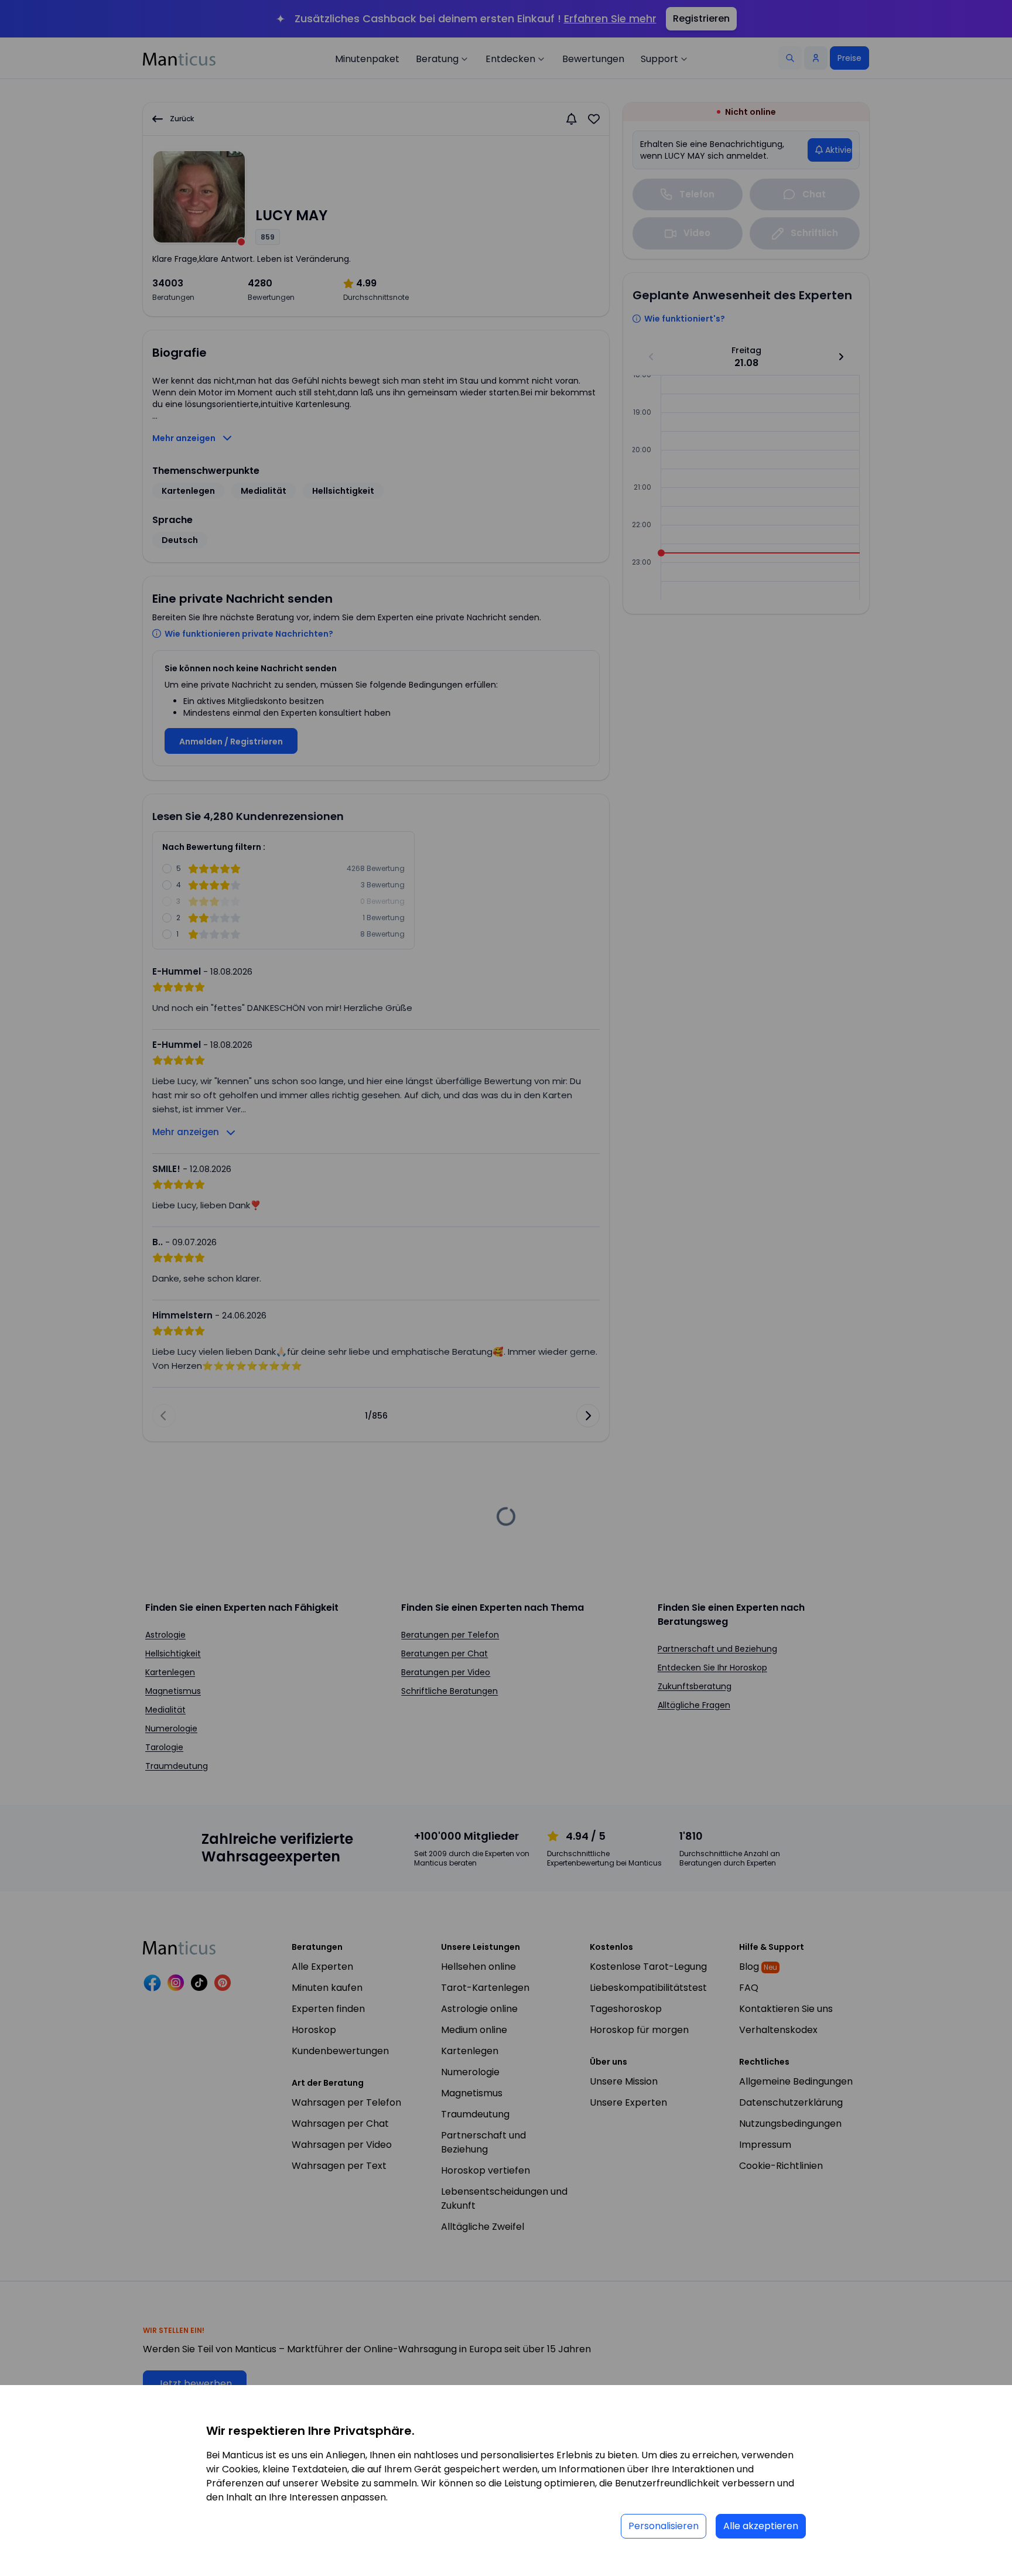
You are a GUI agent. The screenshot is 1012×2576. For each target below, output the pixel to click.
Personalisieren (664, 2526)
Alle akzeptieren (761, 2526)
